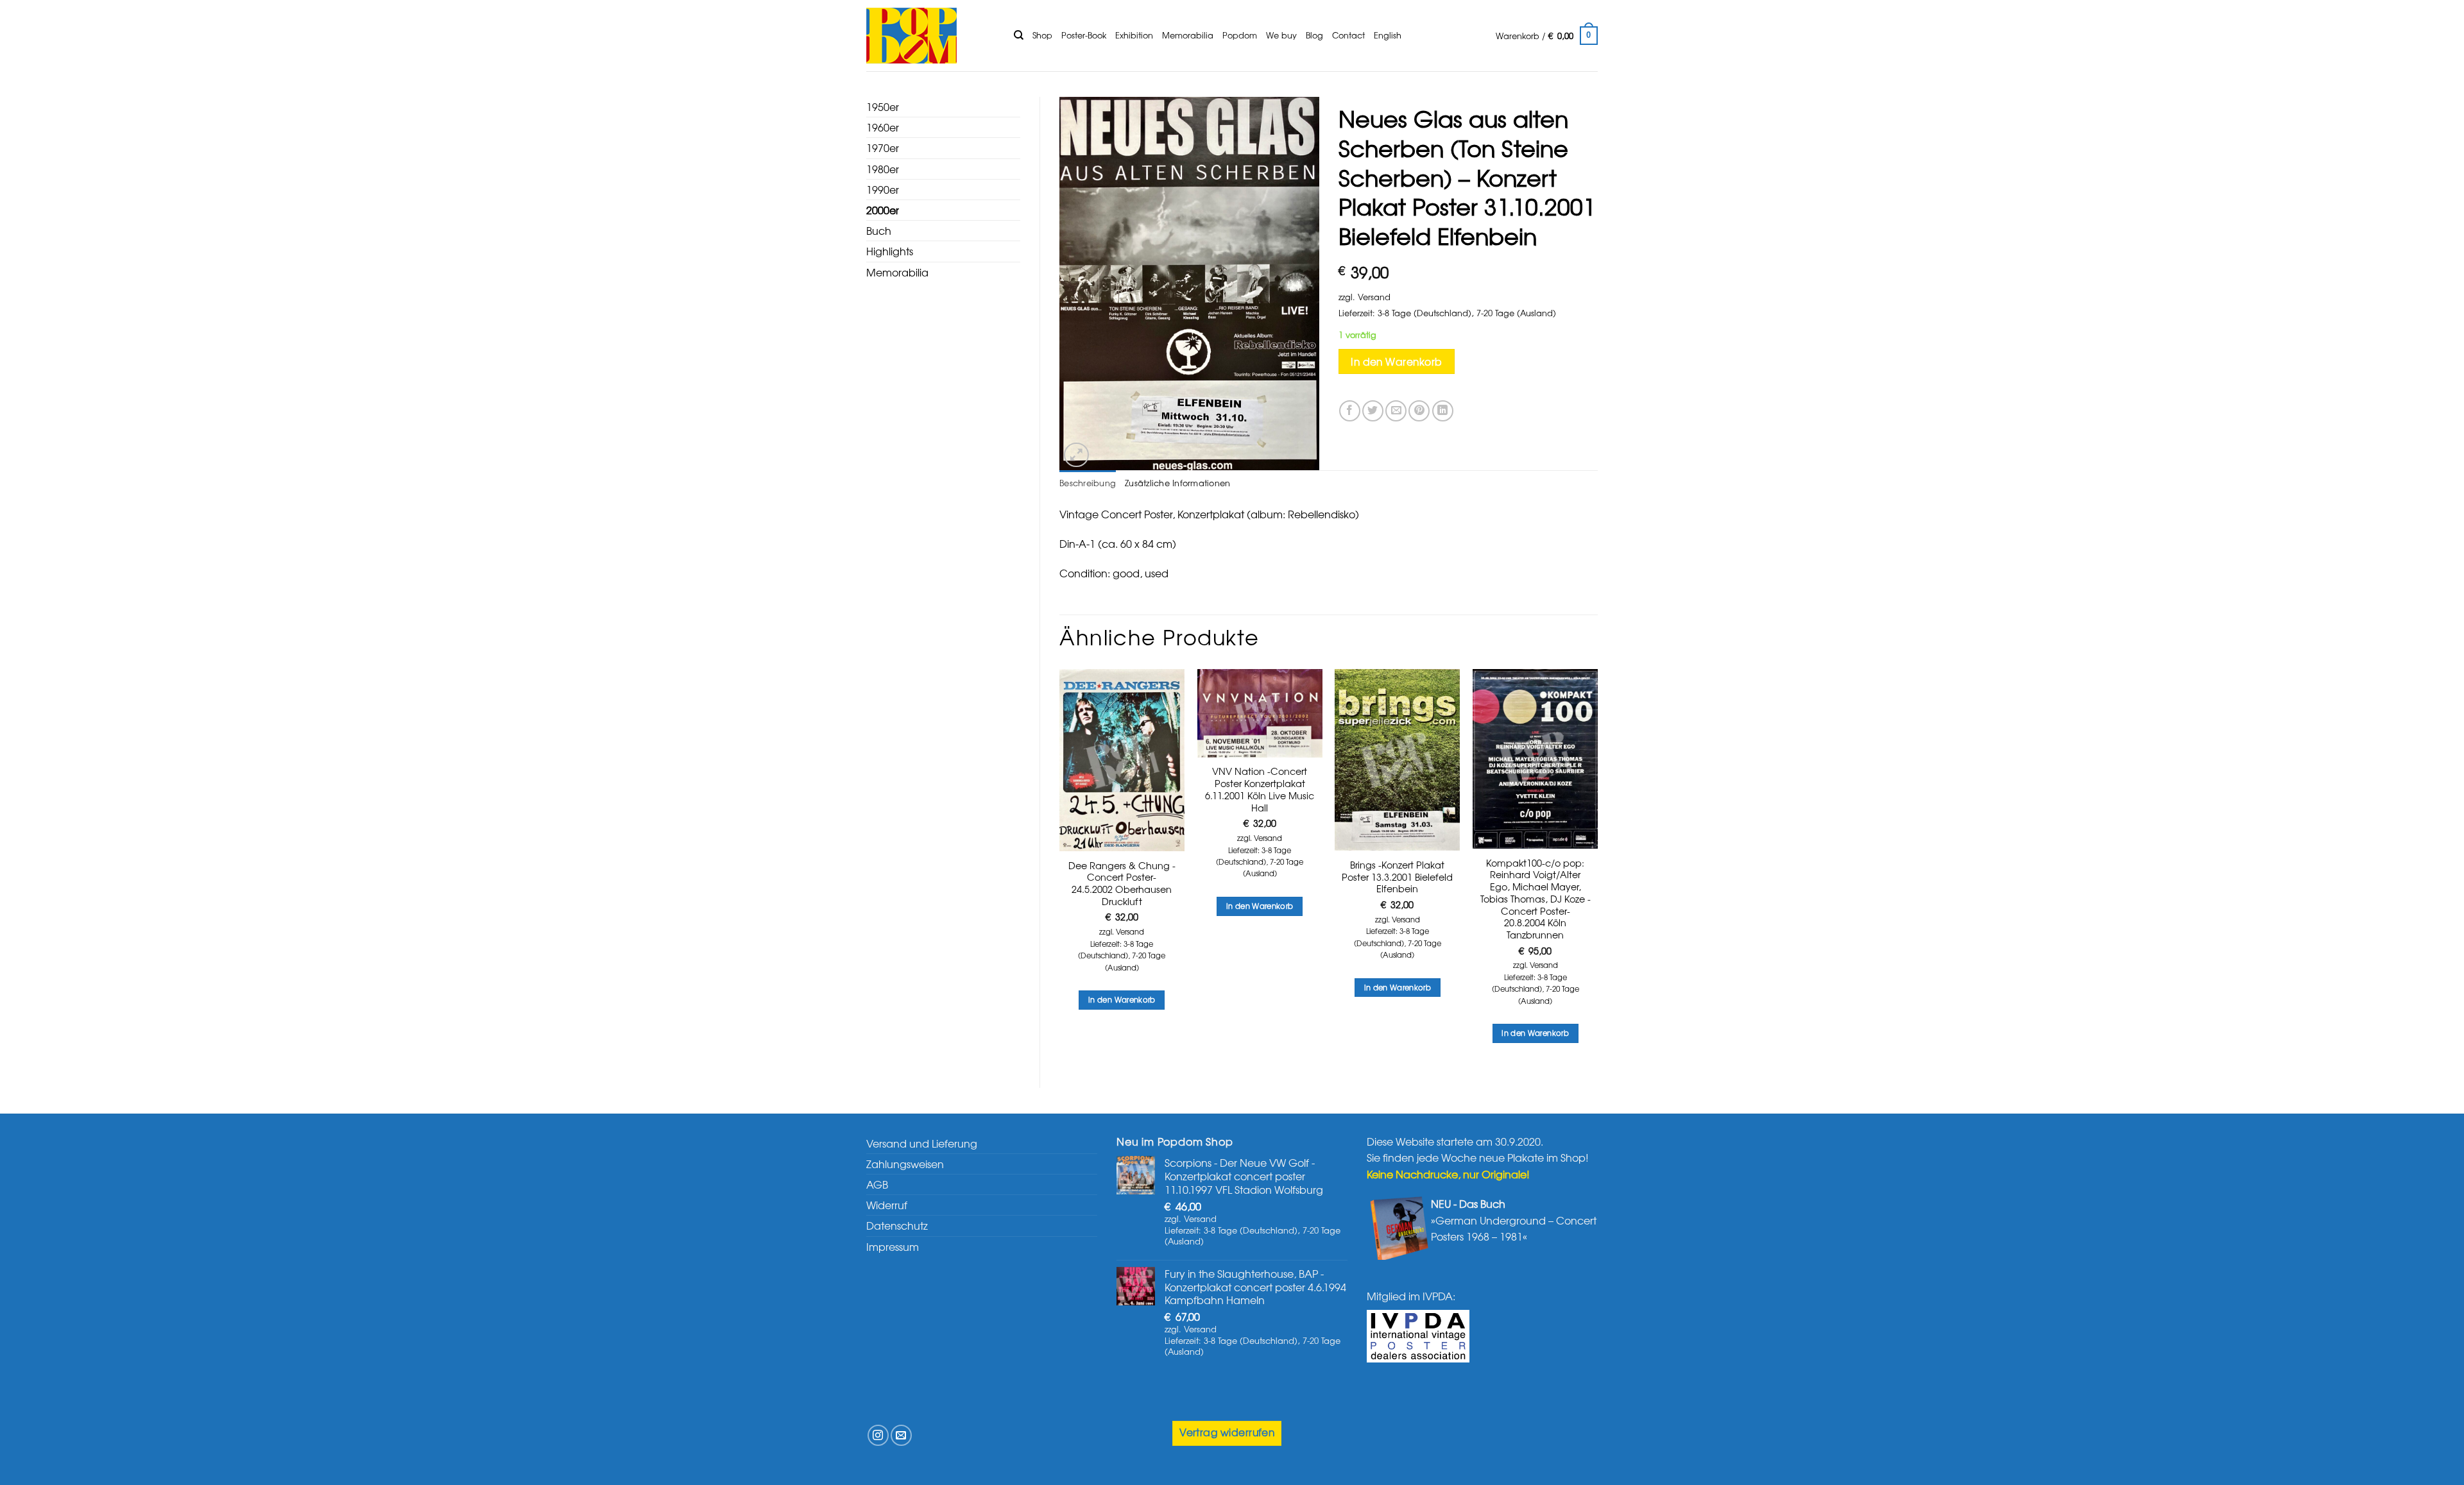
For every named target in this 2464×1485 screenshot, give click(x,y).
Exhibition (1134, 35)
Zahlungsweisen (905, 1164)
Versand (1374, 297)
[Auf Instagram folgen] (878, 1435)
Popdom (1240, 35)
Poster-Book (1084, 35)
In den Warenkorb (1396, 361)
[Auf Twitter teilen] (1373, 411)
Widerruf (887, 1205)
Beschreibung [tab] (1088, 483)
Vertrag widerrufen (1227, 1432)
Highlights (890, 251)
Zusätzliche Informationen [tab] (1177, 483)
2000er (883, 210)
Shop (1042, 35)
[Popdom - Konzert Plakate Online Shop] (930, 36)
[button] (1547, 36)
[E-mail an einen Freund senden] (1396, 411)
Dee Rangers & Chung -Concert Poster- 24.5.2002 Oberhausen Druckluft (1122, 884)
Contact (1348, 35)
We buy (1281, 35)
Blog (1314, 35)
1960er (883, 127)
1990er (883, 189)
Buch (879, 230)
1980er (883, 169)
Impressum (893, 1246)
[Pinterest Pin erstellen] (1419, 411)
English (1388, 35)
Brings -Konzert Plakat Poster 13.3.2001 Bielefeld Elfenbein (1397, 877)
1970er (883, 148)
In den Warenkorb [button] (1122, 999)
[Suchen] (1019, 35)
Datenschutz (897, 1225)
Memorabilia (1188, 35)
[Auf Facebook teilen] (1350, 411)
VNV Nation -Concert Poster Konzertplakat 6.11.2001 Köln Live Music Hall (1260, 789)
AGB (877, 1184)
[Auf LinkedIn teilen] (1443, 411)
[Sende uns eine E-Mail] (901, 1435)
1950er (883, 106)
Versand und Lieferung (922, 1143)
